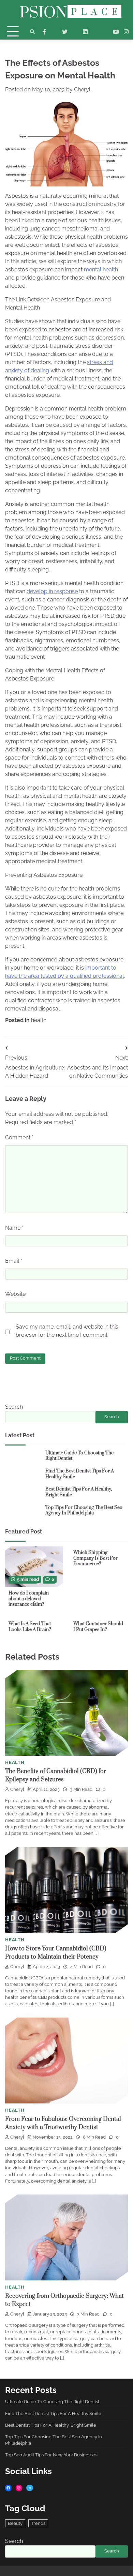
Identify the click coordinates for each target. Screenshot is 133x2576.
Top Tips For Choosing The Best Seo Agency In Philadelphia (84, 1510)
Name (14, 1228)
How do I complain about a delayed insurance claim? (29, 1599)
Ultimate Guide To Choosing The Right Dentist (79, 1456)
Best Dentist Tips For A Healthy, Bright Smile (79, 1492)
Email (14, 1261)
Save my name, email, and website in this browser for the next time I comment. (67, 1331)
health (39, 1020)
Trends (38, 2523)
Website (15, 1294)
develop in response (52, 591)
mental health (101, 269)
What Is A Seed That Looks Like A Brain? (30, 1627)
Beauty (15, 2523)
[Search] (32, 32)
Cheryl (82, 89)
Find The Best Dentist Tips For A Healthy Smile (80, 1474)
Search (14, 1407)
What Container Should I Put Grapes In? (98, 1627)
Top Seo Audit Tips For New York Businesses (51, 2455)
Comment (19, 1137)
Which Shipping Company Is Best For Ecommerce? (95, 1558)
